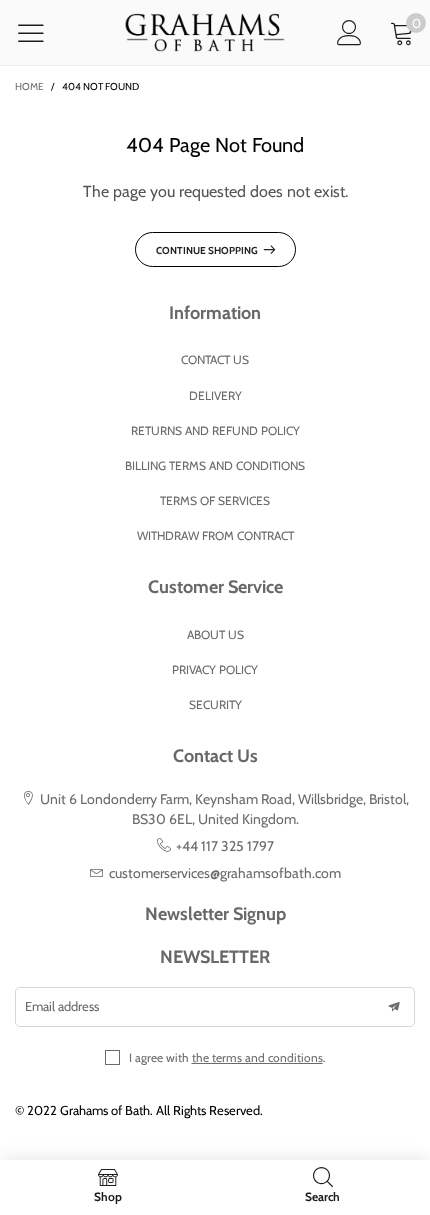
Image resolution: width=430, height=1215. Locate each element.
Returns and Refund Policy (215, 430)
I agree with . (227, 1057)
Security (215, 704)
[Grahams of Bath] (205, 32)
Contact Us (215, 359)
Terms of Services (215, 500)
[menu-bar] (43, 33)
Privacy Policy (215, 669)
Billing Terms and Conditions (215, 465)
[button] (394, 1007)
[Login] (349, 32)
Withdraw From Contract (215, 535)
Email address (62, 1006)
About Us (215, 634)
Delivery (215, 395)
